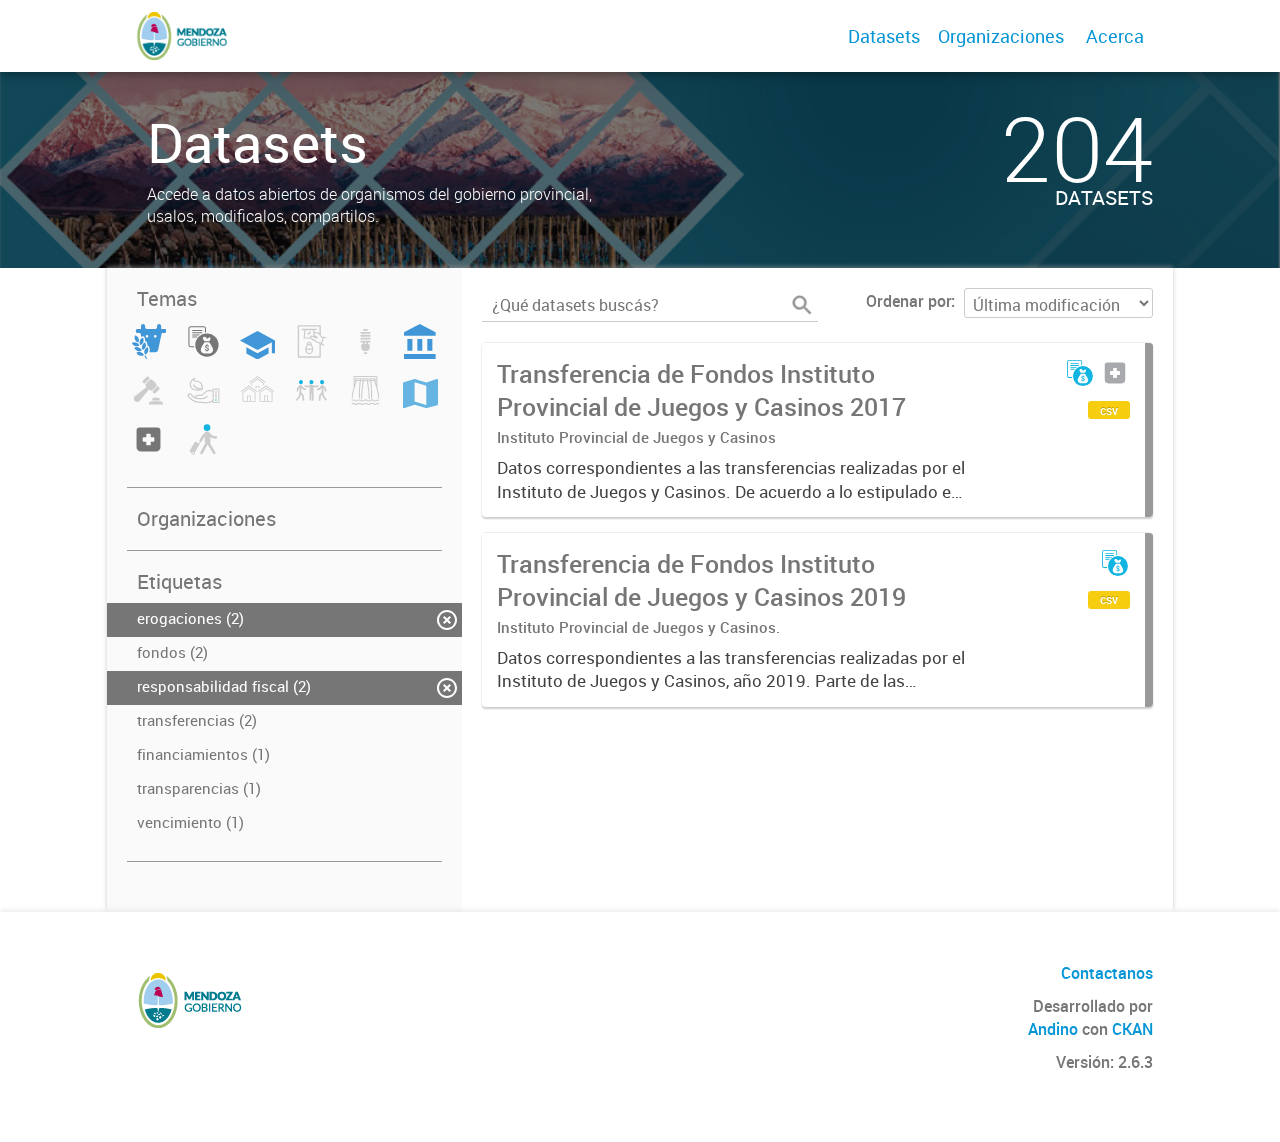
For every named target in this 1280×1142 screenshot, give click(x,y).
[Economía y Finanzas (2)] (203, 353)
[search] (802, 305)
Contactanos (1107, 973)
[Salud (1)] (148, 451)
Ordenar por (908, 301)
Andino (1053, 1029)
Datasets (884, 36)
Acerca (1115, 36)
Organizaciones (1001, 36)
